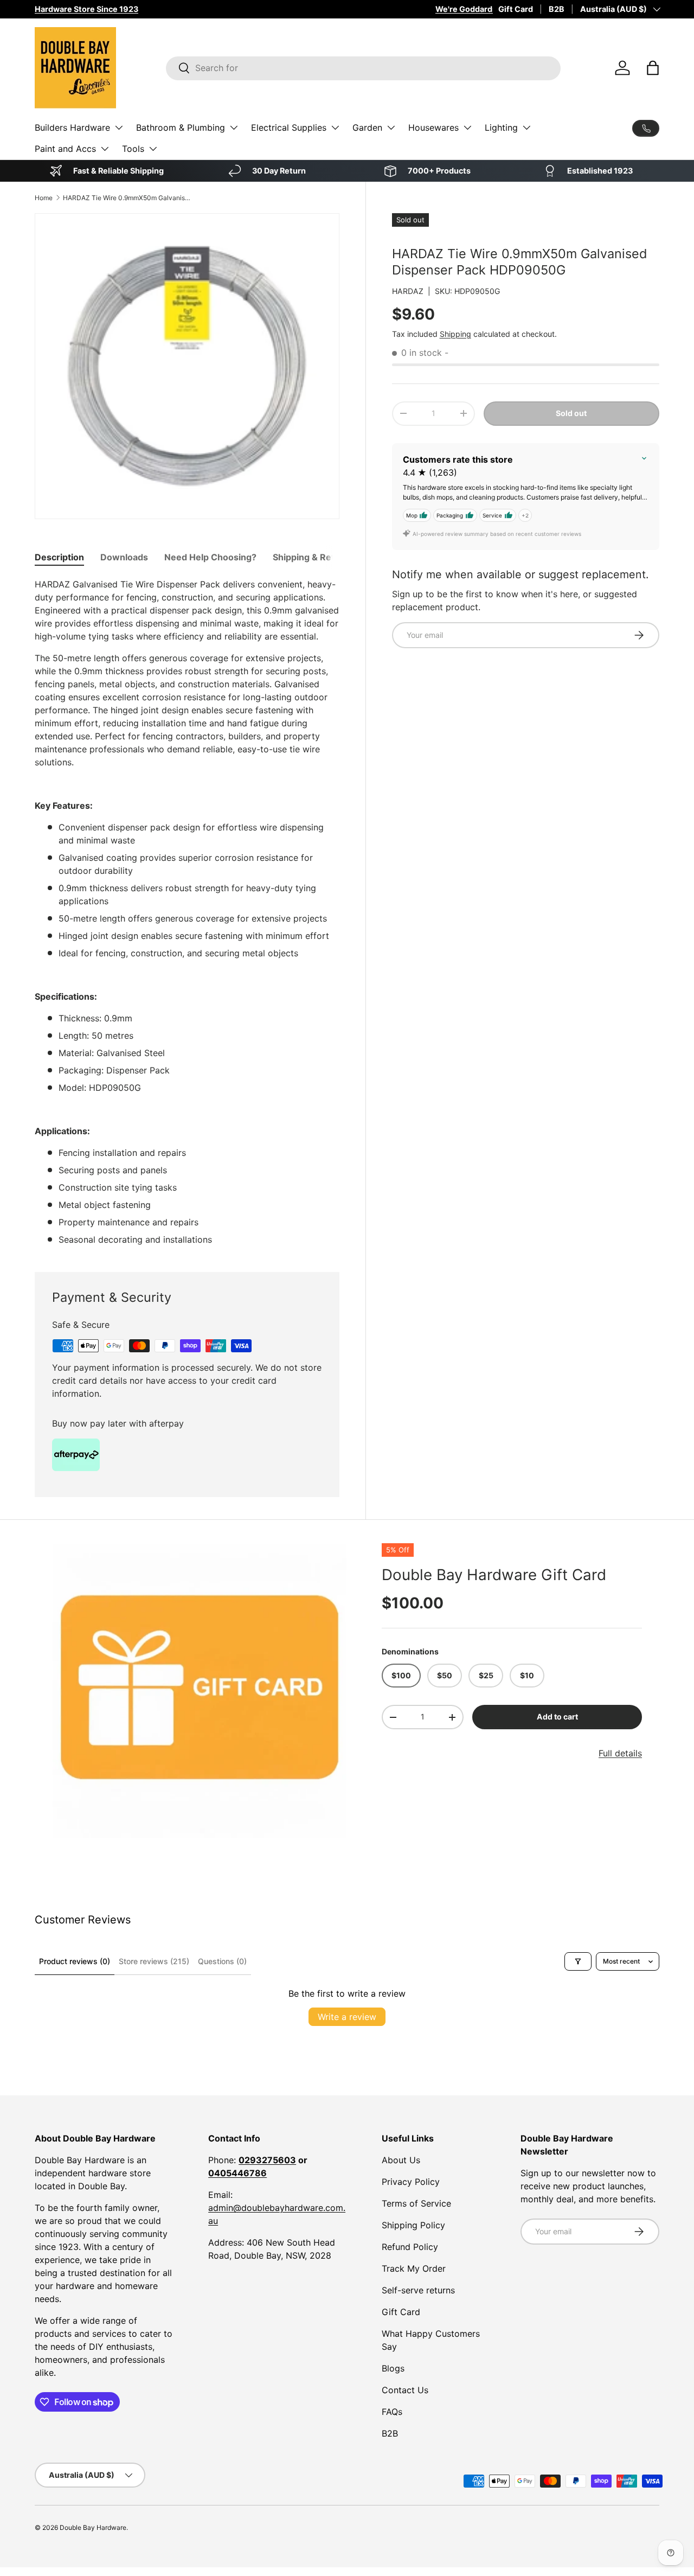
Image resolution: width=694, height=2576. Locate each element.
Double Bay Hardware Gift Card (494, 1575)
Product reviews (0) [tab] (75, 1961)
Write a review (347, 2017)
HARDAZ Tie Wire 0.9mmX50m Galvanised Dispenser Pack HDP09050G (128, 198)
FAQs (392, 2412)
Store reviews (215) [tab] (154, 1961)
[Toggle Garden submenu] (391, 127)
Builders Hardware (72, 127)
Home (44, 198)
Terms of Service (416, 2203)
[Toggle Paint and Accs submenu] (105, 149)
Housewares (433, 127)
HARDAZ (408, 291)
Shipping (455, 334)
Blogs (393, 2368)
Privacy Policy (411, 2182)
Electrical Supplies (289, 127)
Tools (133, 149)
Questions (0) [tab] (222, 1961)
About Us (401, 2160)
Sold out (571, 413)
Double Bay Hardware (93, 2527)
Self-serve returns (418, 2290)
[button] (653, 68)
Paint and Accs (65, 149)
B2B (557, 9)
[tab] (59, 557)
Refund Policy (410, 2247)
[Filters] (578, 1961)
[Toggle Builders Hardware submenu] (119, 127)
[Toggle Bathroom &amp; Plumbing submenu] (234, 127)
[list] (200, 1691)
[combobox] (363, 68)
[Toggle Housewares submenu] (467, 127)
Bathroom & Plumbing (181, 127)
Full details (620, 1753)
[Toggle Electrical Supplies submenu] (335, 127)
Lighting (501, 127)
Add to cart (557, 1717)
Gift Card (516, 9)
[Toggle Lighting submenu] (526, 127)
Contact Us (405, 2390)
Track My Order (414, 2268)
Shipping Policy (413, 2225)
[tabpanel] (187, 912)
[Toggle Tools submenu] (153, 149)
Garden (367, 127)
